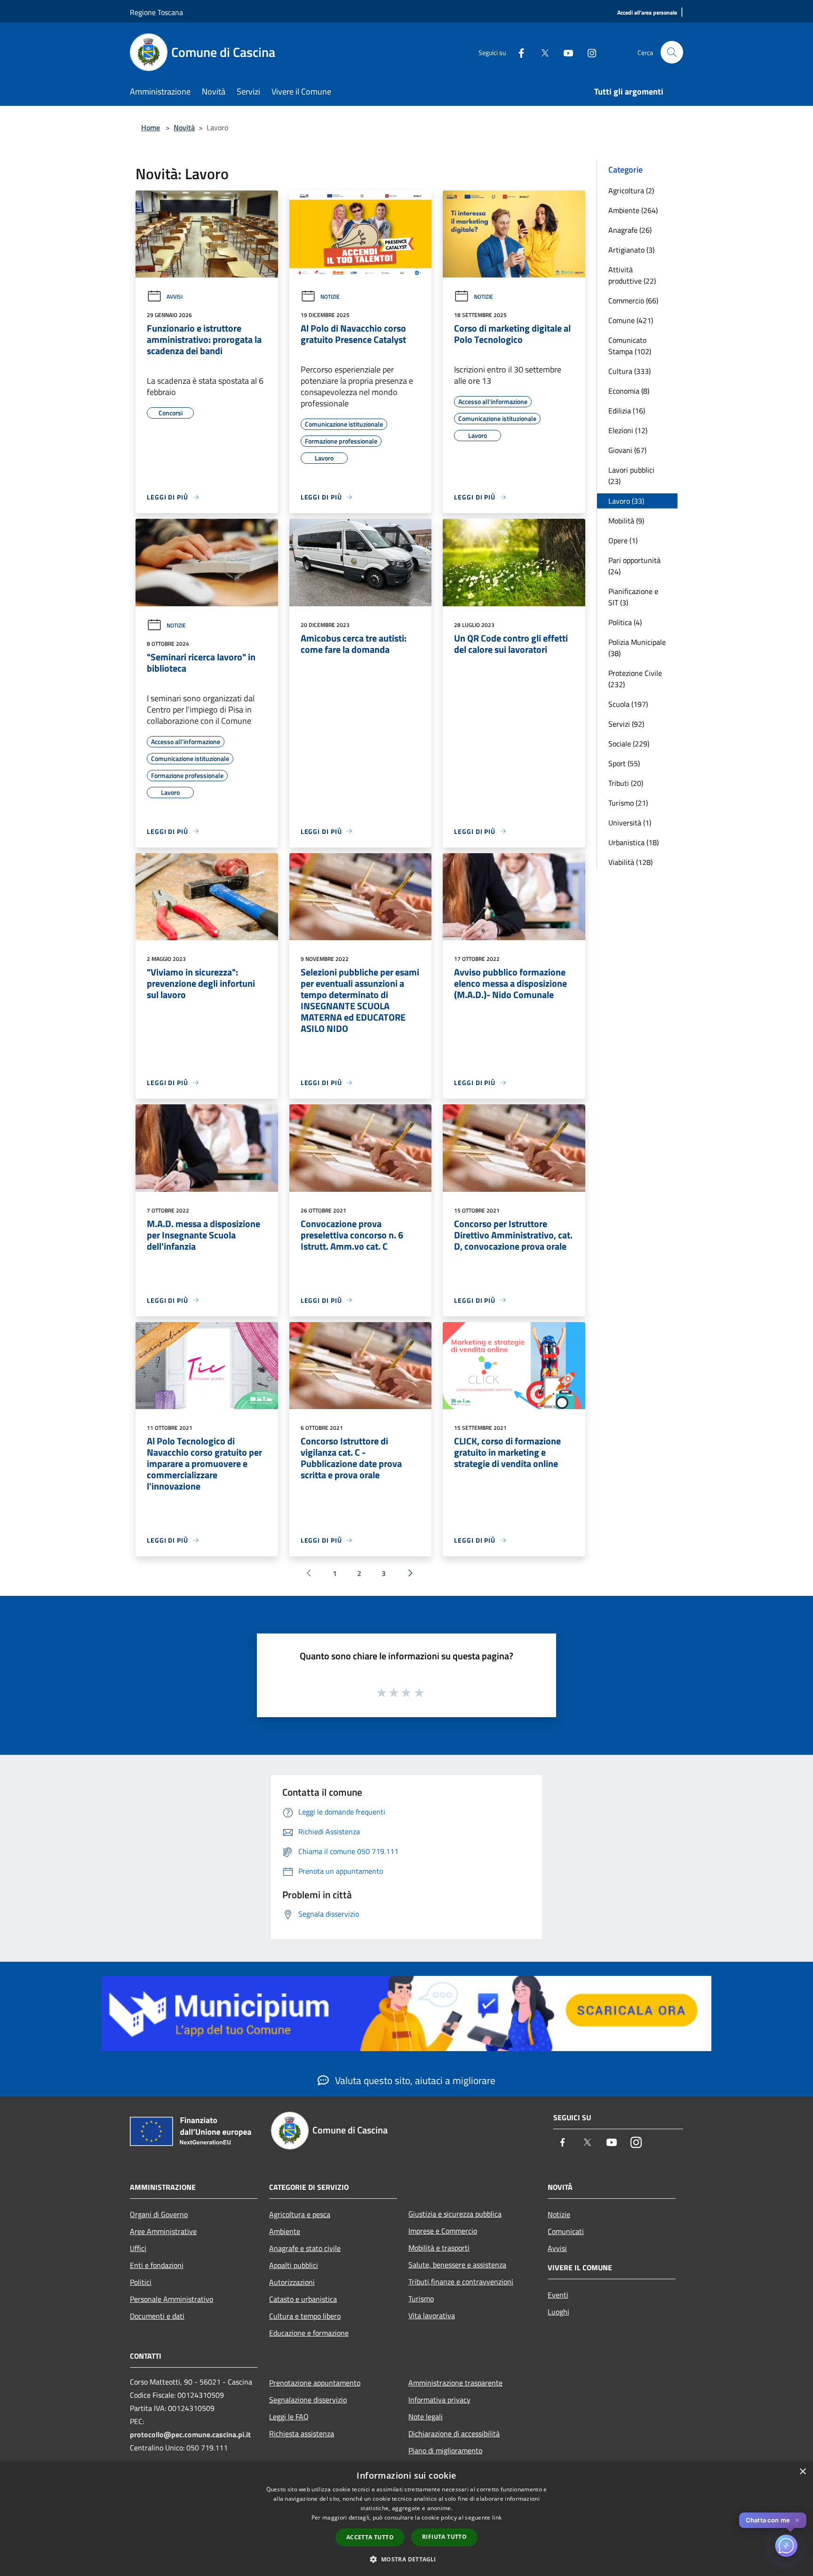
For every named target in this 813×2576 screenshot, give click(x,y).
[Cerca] (672, 52)
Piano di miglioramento (445, 2450)
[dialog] (406, 2519)
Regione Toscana (156, 12)
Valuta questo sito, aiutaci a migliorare (414, 2080)
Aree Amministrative (163, 2231)
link (497, 2517)
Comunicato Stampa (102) (630, 346)
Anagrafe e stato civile (305, 2248)
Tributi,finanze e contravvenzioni (461, 2282)
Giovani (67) (627, 450)
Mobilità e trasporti (439, 2248)
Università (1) (630, 823)
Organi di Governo (159, 2214)
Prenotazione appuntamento (315, 2383)
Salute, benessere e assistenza (457, 2265)
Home (151, 127)
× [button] (802, 2472)
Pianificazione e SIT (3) (633, 597)
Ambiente (285, 2231)
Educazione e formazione (309, 2333)
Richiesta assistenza (302, 2433)
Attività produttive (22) (632, 275)
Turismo (421, 2299)
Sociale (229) (629, 744)
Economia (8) (629, 391)
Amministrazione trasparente (455, 2383)
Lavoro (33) (626, 501)
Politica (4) (625, 622)
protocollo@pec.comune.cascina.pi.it (190, 2434)
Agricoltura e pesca (300, 2214)
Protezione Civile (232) (635, 679)
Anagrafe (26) (630, 230)
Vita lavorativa (432, 2315)
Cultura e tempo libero (305, 2316)
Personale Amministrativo (171, 2299)
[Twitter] (541, 52)
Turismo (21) (628, 803)
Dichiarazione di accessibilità (454, 2433)
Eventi (558, 2295)
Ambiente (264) (633, 210)
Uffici (138, 2248)
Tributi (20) (626, 783)
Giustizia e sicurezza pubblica (455, 2214)
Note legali (426, 2417)
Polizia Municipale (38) (637, 648)
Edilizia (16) (627, 411)
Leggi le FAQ (289, 2417)
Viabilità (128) (630, 862)
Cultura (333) (630, 371)
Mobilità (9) (626, 521)
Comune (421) (631, 320)
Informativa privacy (439, 2400)
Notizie (330, 297)
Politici (141, 2282)
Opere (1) (623, 540)
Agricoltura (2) (631, 190)
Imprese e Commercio (443, 2231)
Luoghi (558, 2312)
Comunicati (566, 2231)
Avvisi (175, 297)
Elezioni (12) (628, 430)
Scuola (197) (628, 704)
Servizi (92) (626, 724)
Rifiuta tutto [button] (444, 2537)
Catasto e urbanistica (303, 2299)
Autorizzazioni (292, 2282)
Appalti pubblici (294, 2265)
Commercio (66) (633, 301)
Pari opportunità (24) (634, 566)
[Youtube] (565, 52)
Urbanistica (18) (634, 842)
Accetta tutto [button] (370, 2537)
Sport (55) (624, 763)
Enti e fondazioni (157, 2265)
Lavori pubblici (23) (631, 476)
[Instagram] (588, 52)
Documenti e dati (157, 2316)
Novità (184, 127)
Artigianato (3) (631, 250)
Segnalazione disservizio (308, 2400)
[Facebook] (518, 52)
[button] (406, 2559)
